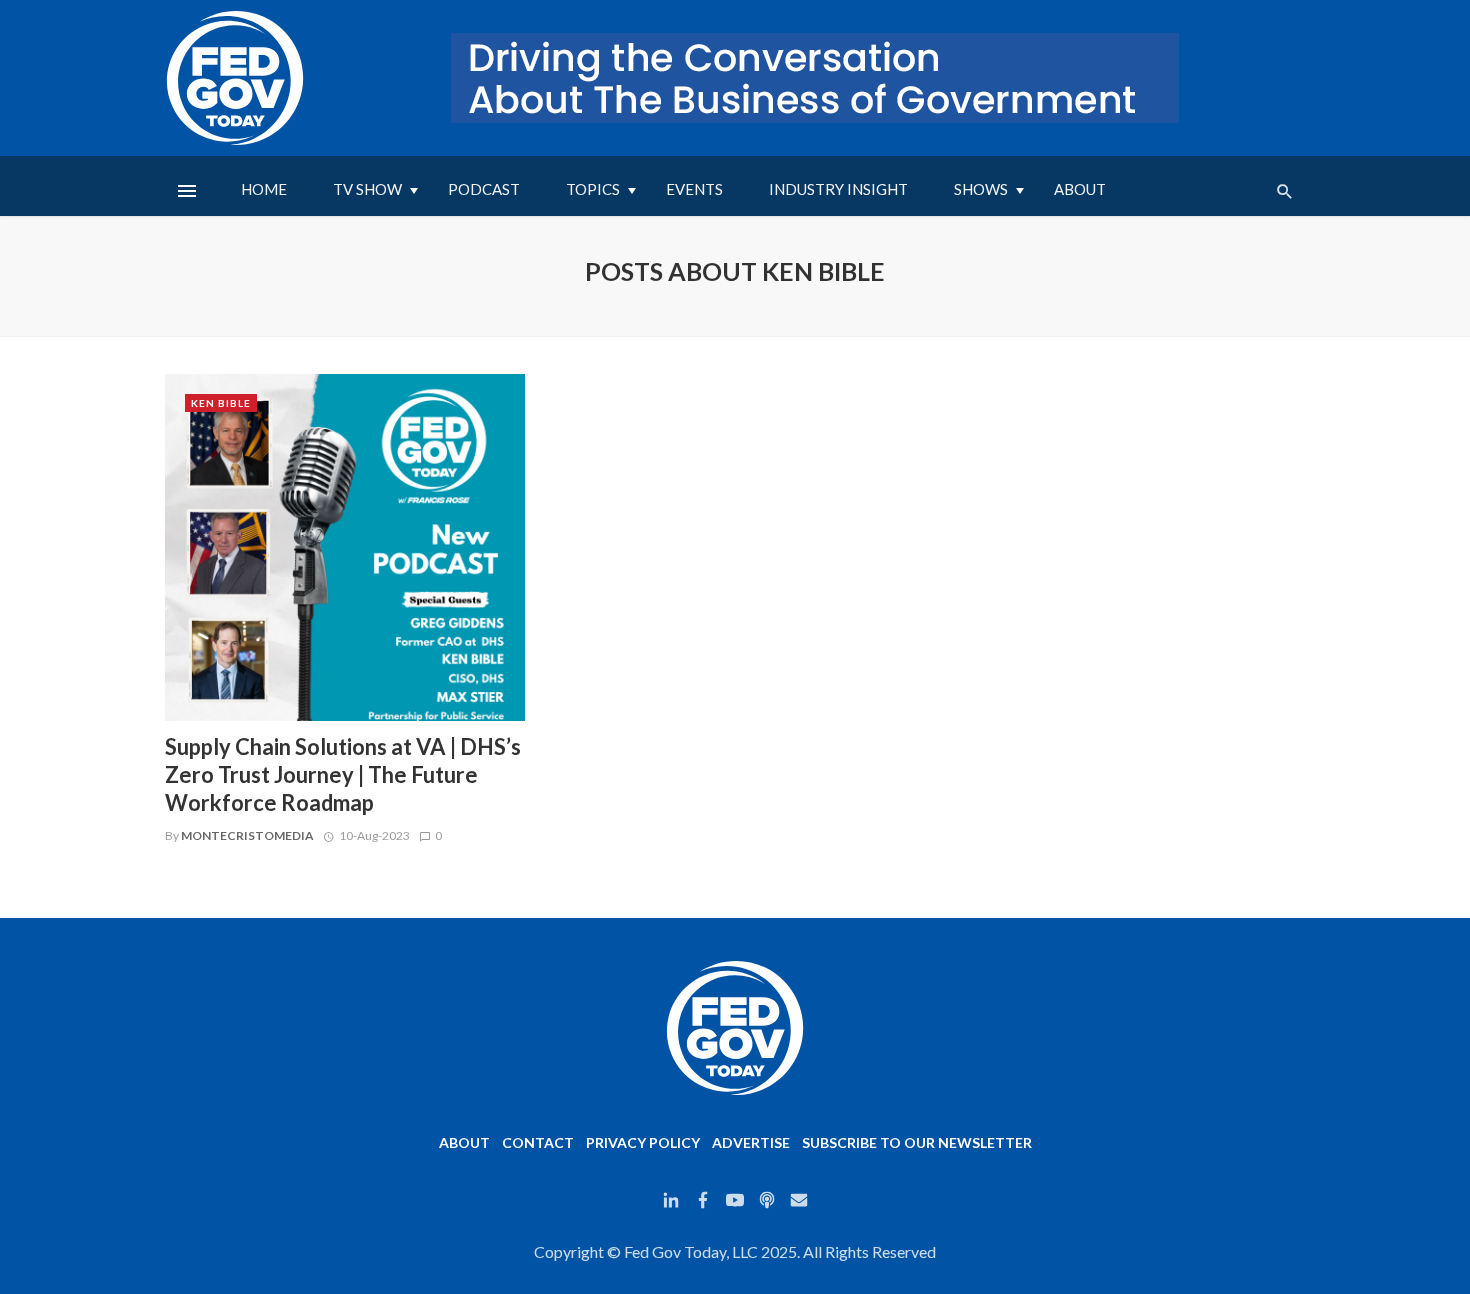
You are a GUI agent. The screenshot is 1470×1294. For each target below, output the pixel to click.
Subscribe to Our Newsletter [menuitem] (917, 1142)
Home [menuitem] (264, 189)
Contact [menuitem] (538, 1142)
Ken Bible (221, 403)
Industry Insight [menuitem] (838, 189)
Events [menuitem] (694, 189)
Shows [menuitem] (981, 189)
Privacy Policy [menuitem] (643, 1142)
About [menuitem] (1080, 189)
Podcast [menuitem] (484, 189)
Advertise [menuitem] (751, 1142)
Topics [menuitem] (593, 189)
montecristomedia (247, 835)
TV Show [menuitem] (367, 189)
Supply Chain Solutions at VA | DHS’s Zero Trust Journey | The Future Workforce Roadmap (343, 775)
